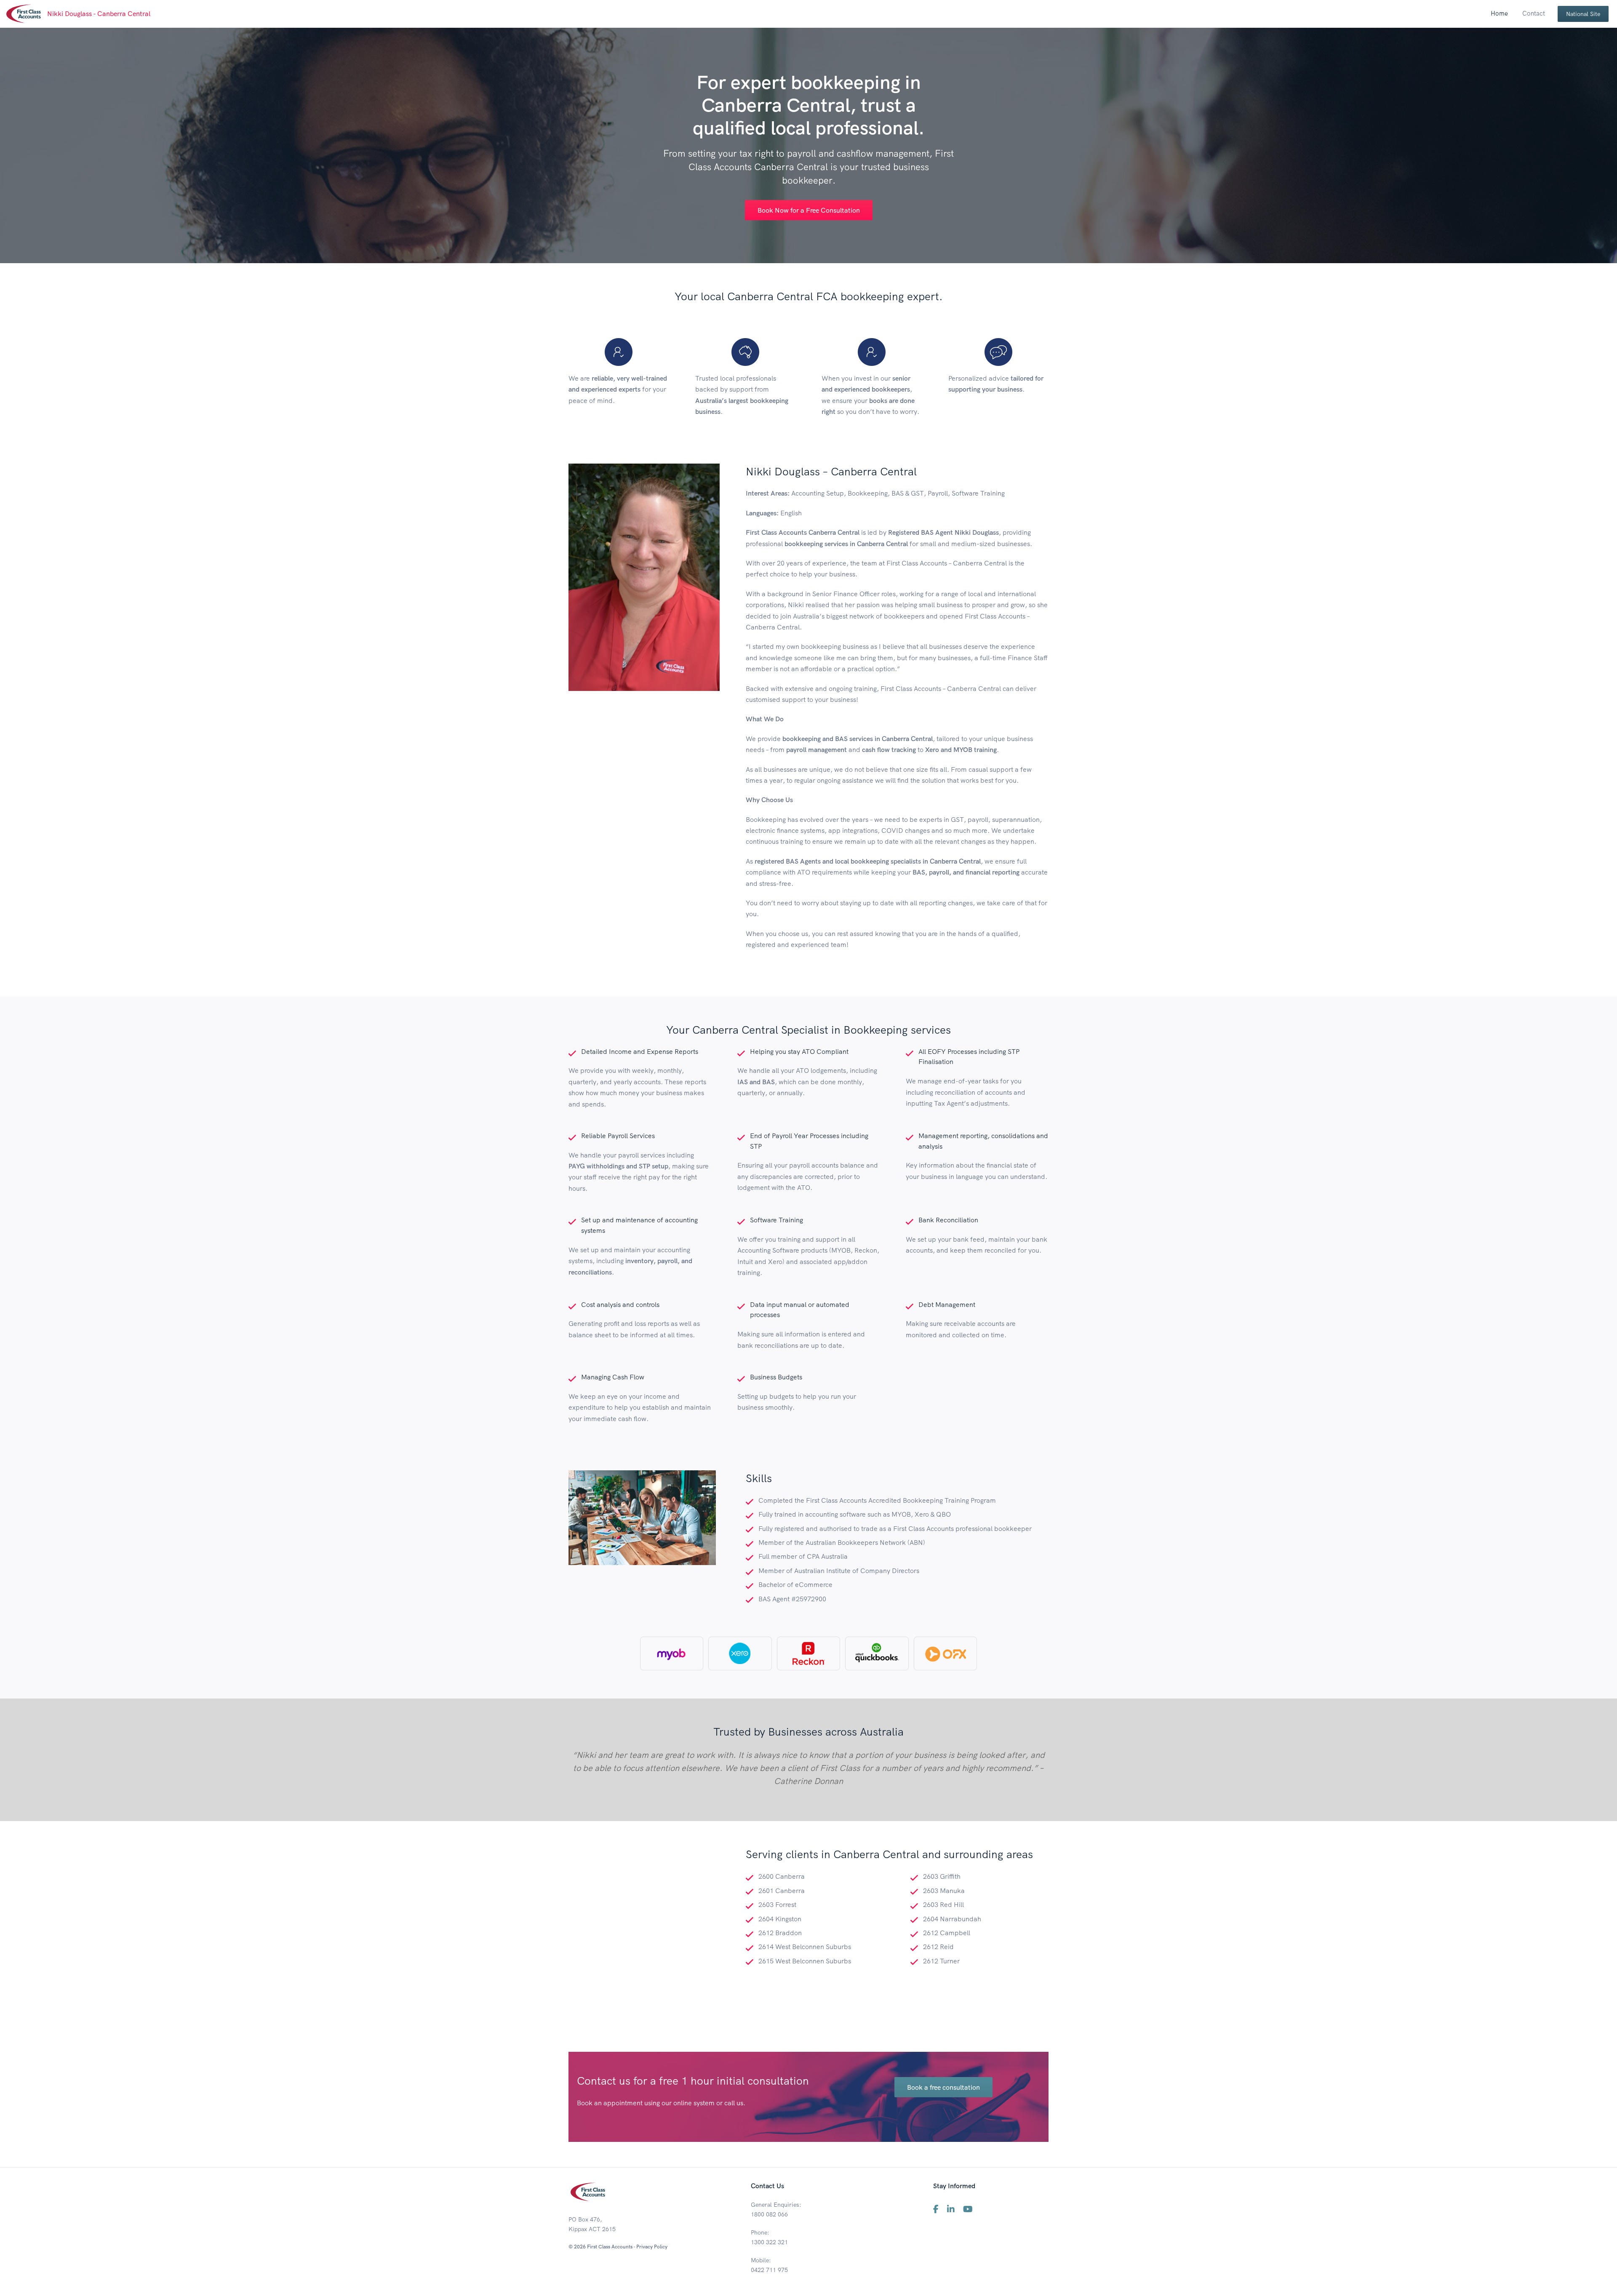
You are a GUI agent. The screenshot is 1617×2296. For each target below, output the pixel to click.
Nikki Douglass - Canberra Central (99, 13)
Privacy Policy (652, 2247)
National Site (1583, 14)
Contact (1534, 13)
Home (1499, 13)
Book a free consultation (943, 2087)
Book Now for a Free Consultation (809, 210)
